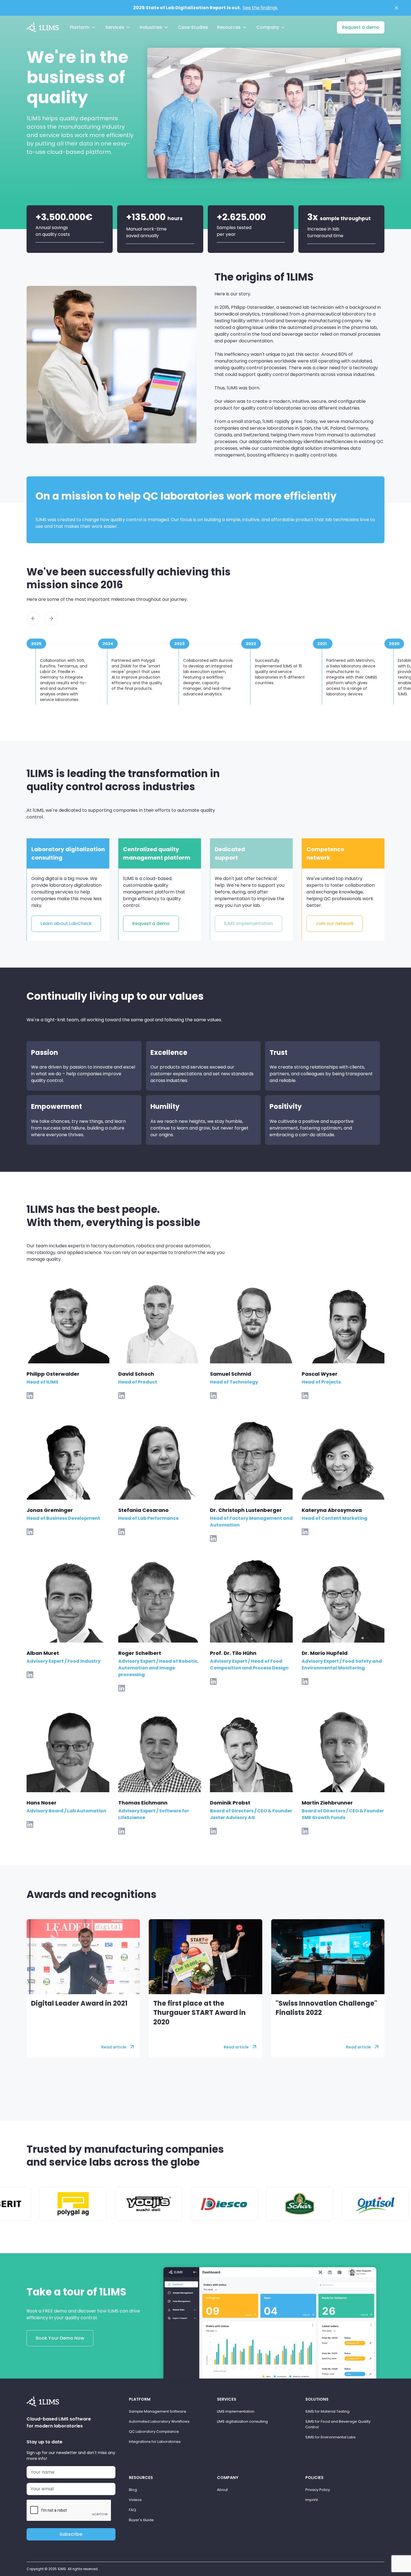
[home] (43, 27)
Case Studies (193, 27)
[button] (83, 27)
